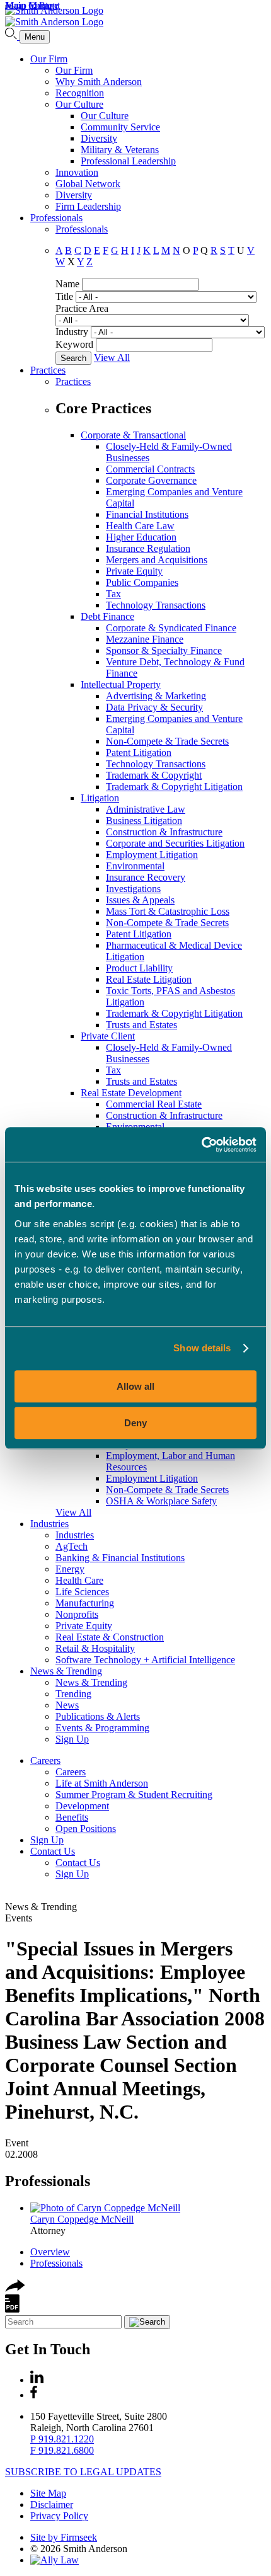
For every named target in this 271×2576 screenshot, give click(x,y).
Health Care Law (140, 526)
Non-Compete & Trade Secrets (167, 741)
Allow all (135, 1386)
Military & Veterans (120, 150)
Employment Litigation (152, 855)
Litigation (100, 798)
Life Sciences (82, 1592)
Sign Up (72, 1739)
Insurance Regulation (148, 548)
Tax (113, 594)
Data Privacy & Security (154, 707)
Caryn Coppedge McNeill (82, 2219)
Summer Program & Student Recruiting (134, 1795)
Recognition (80, 93)
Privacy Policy (59, 2516)
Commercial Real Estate (154, 1104)
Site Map (48, 2493)
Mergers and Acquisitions (157, 560)
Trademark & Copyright (154, 775)
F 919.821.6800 (62, 2450)
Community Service (120, 127)
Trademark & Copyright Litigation (174, 787)
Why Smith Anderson (99, 82)
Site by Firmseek (64, 2537)
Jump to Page (32, 5)
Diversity (99, 138)
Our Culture (79, 104)
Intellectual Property (121, 684)
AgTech (72, 1546)
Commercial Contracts (150, 469)
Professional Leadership (128, 161)
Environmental (135, 866)
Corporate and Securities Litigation (175, 843)
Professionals (56, 218)
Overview (50, 2252)
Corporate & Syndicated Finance (171, 628)
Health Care (79, 1580)
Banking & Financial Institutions (120, 1558)
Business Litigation (144, 821)
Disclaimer (52, 2504)
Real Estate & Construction (110, 1637)
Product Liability (139, 968)
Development (82, 1806)
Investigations (133, 889)
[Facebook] (34, 2395)
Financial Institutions (147, 514)
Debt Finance (107, 616)
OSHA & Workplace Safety (161, 1501)
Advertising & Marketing (156, 696)
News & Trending (66, 1671)
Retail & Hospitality (95, 1648)
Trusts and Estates (141, 1025)
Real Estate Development (131, 1093)
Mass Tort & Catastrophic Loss (168, 911)
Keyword (74, 344)
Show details (202, 1348)
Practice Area (82, 308)
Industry (72, 332)
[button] (15, 2288)
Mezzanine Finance (145, 639)
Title (64, 296)
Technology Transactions (156, 605)
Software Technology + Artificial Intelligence (145, 1660)
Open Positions (86, 1829)
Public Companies (142, 582)
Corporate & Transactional (133, 435)
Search (73, 358)
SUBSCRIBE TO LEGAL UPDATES (83, 2472)
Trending (73, 1694)
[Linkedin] (37, 2380)
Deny (135, 1423)
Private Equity (134, 571)
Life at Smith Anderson (102, 1783)
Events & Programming (102, 1728)
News (67, 1705)
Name (67, 284)
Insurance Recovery (146, 877)
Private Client (108, 1036)
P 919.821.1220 (62, 2439)
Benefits (72, 1817)
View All (112, 358)
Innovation (77, 172)
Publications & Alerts (98, 1716)
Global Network (88, 184)
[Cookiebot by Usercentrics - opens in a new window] (201, 1145)
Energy (70, 1569)
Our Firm (49, 59)
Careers (45, 1760)
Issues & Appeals (140, 900)
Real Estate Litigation (149, 979)
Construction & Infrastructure (164, 832)
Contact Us (53, 1851)
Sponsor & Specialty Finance (164, 650)
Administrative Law (146, 809)
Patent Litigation (139, 753)
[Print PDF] (12, 2309)
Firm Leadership (88, 206)
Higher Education (141, 537)
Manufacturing (85, 1603)
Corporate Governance (151, 480)
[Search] (12, 36)
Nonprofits (77, 1614)
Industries (49, 1524)
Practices (48, 370)
